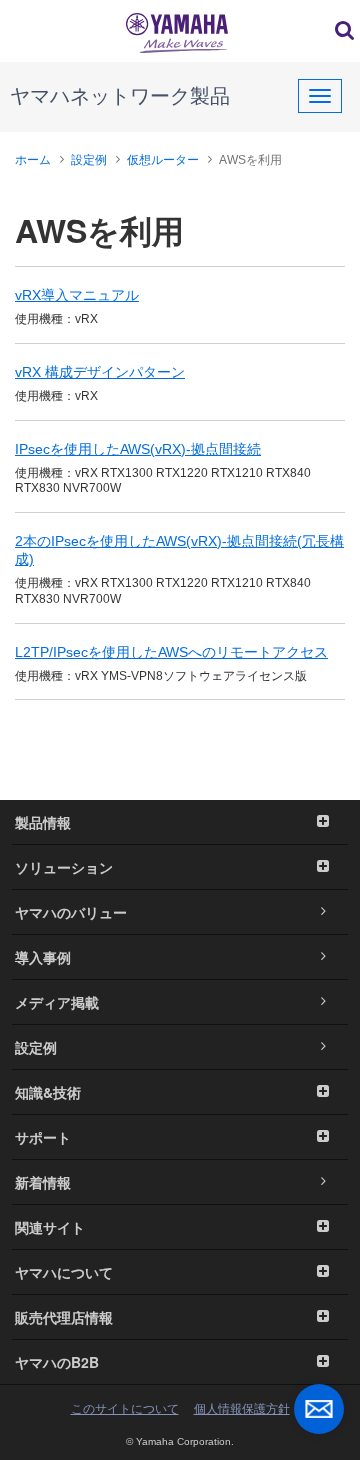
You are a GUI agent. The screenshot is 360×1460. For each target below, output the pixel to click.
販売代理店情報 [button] (64, 1317)
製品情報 (43, 822)
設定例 (89, 160)
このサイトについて (125, 1409)
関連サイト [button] (50, 1227)
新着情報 (43, 1182)
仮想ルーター (163, 160)
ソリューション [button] (64, 867)
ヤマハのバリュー (71, 912)
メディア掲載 (57, 1002)
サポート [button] (43, 1137)
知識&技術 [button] (48, 1092)
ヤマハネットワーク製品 (120, 96)
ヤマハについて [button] (64, 1272)
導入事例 (43, 957)
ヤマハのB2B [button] (57, 1362)
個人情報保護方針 (242, 1409)
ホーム (33, 160)
